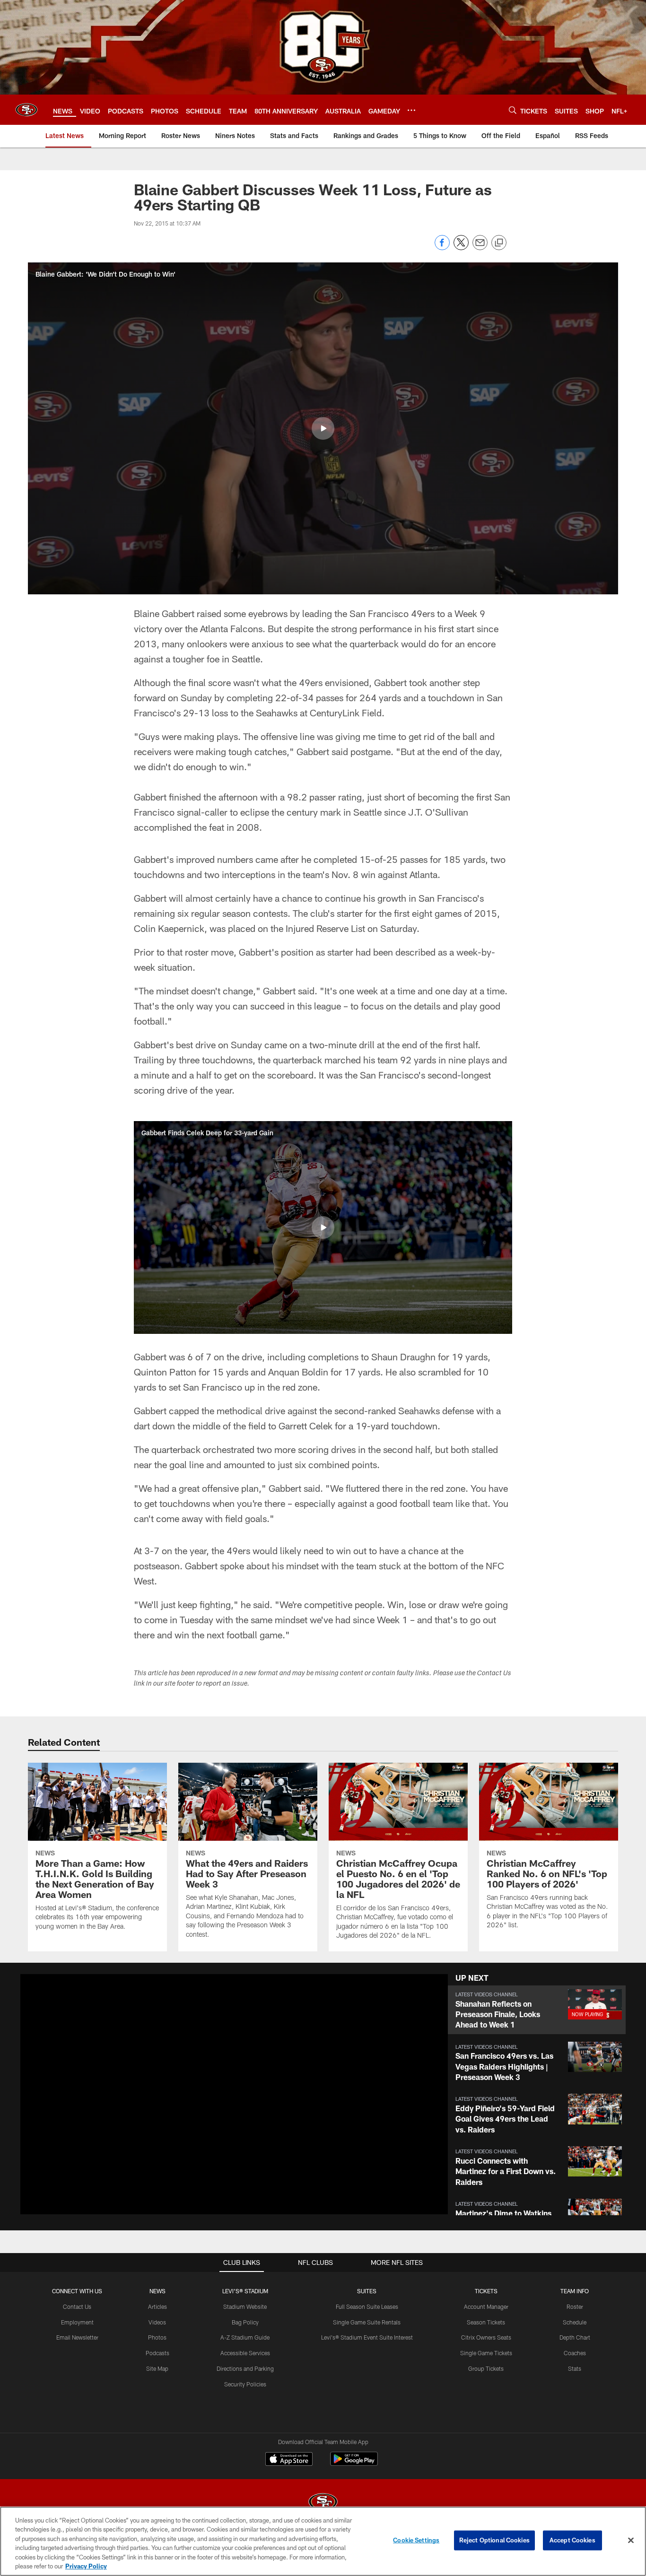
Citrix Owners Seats (486, 2337)
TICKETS (486, 2291)
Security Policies (245, 2384)
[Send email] (480, 248)
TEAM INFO (575, 2291)
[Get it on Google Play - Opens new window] (354, 2464)
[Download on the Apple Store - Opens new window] (289, 2460)
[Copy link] (499, 243)
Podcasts (157, 2353)
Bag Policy (245, 2322)
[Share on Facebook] (442, 248)
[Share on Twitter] (461, 248)
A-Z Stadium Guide (245, 2337)
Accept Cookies (572, 2540)
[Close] (631, 2541)
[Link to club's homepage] (26, 110)
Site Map (157, 2368)
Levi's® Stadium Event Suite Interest (367, 2337)
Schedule (575, 2322)
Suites (367, 2291)
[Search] (513, 110)
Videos (157, 2322)
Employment (77, 2322)
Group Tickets (486, 2368)
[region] (323, 2541)
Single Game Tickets (486, 2353)
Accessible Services (245, 2353)
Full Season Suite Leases (367, 2306)
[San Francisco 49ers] (323, 2503)
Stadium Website (245, 2306)
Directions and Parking (245, 2368)
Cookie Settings (416, 2540)
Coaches (575, 2353)
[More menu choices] (411, 110)
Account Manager (486, 2306)
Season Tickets (486, 2322)
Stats (575, 2368)
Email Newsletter (77, 2337)
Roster (575, 2306)
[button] (323, 428)
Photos (157, 2337)
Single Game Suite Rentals (367, 2322)
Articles (157, 2306)
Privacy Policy (86, 2566)
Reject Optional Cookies (494, 2540)
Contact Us (77, 2306)
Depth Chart (575, 2337)
